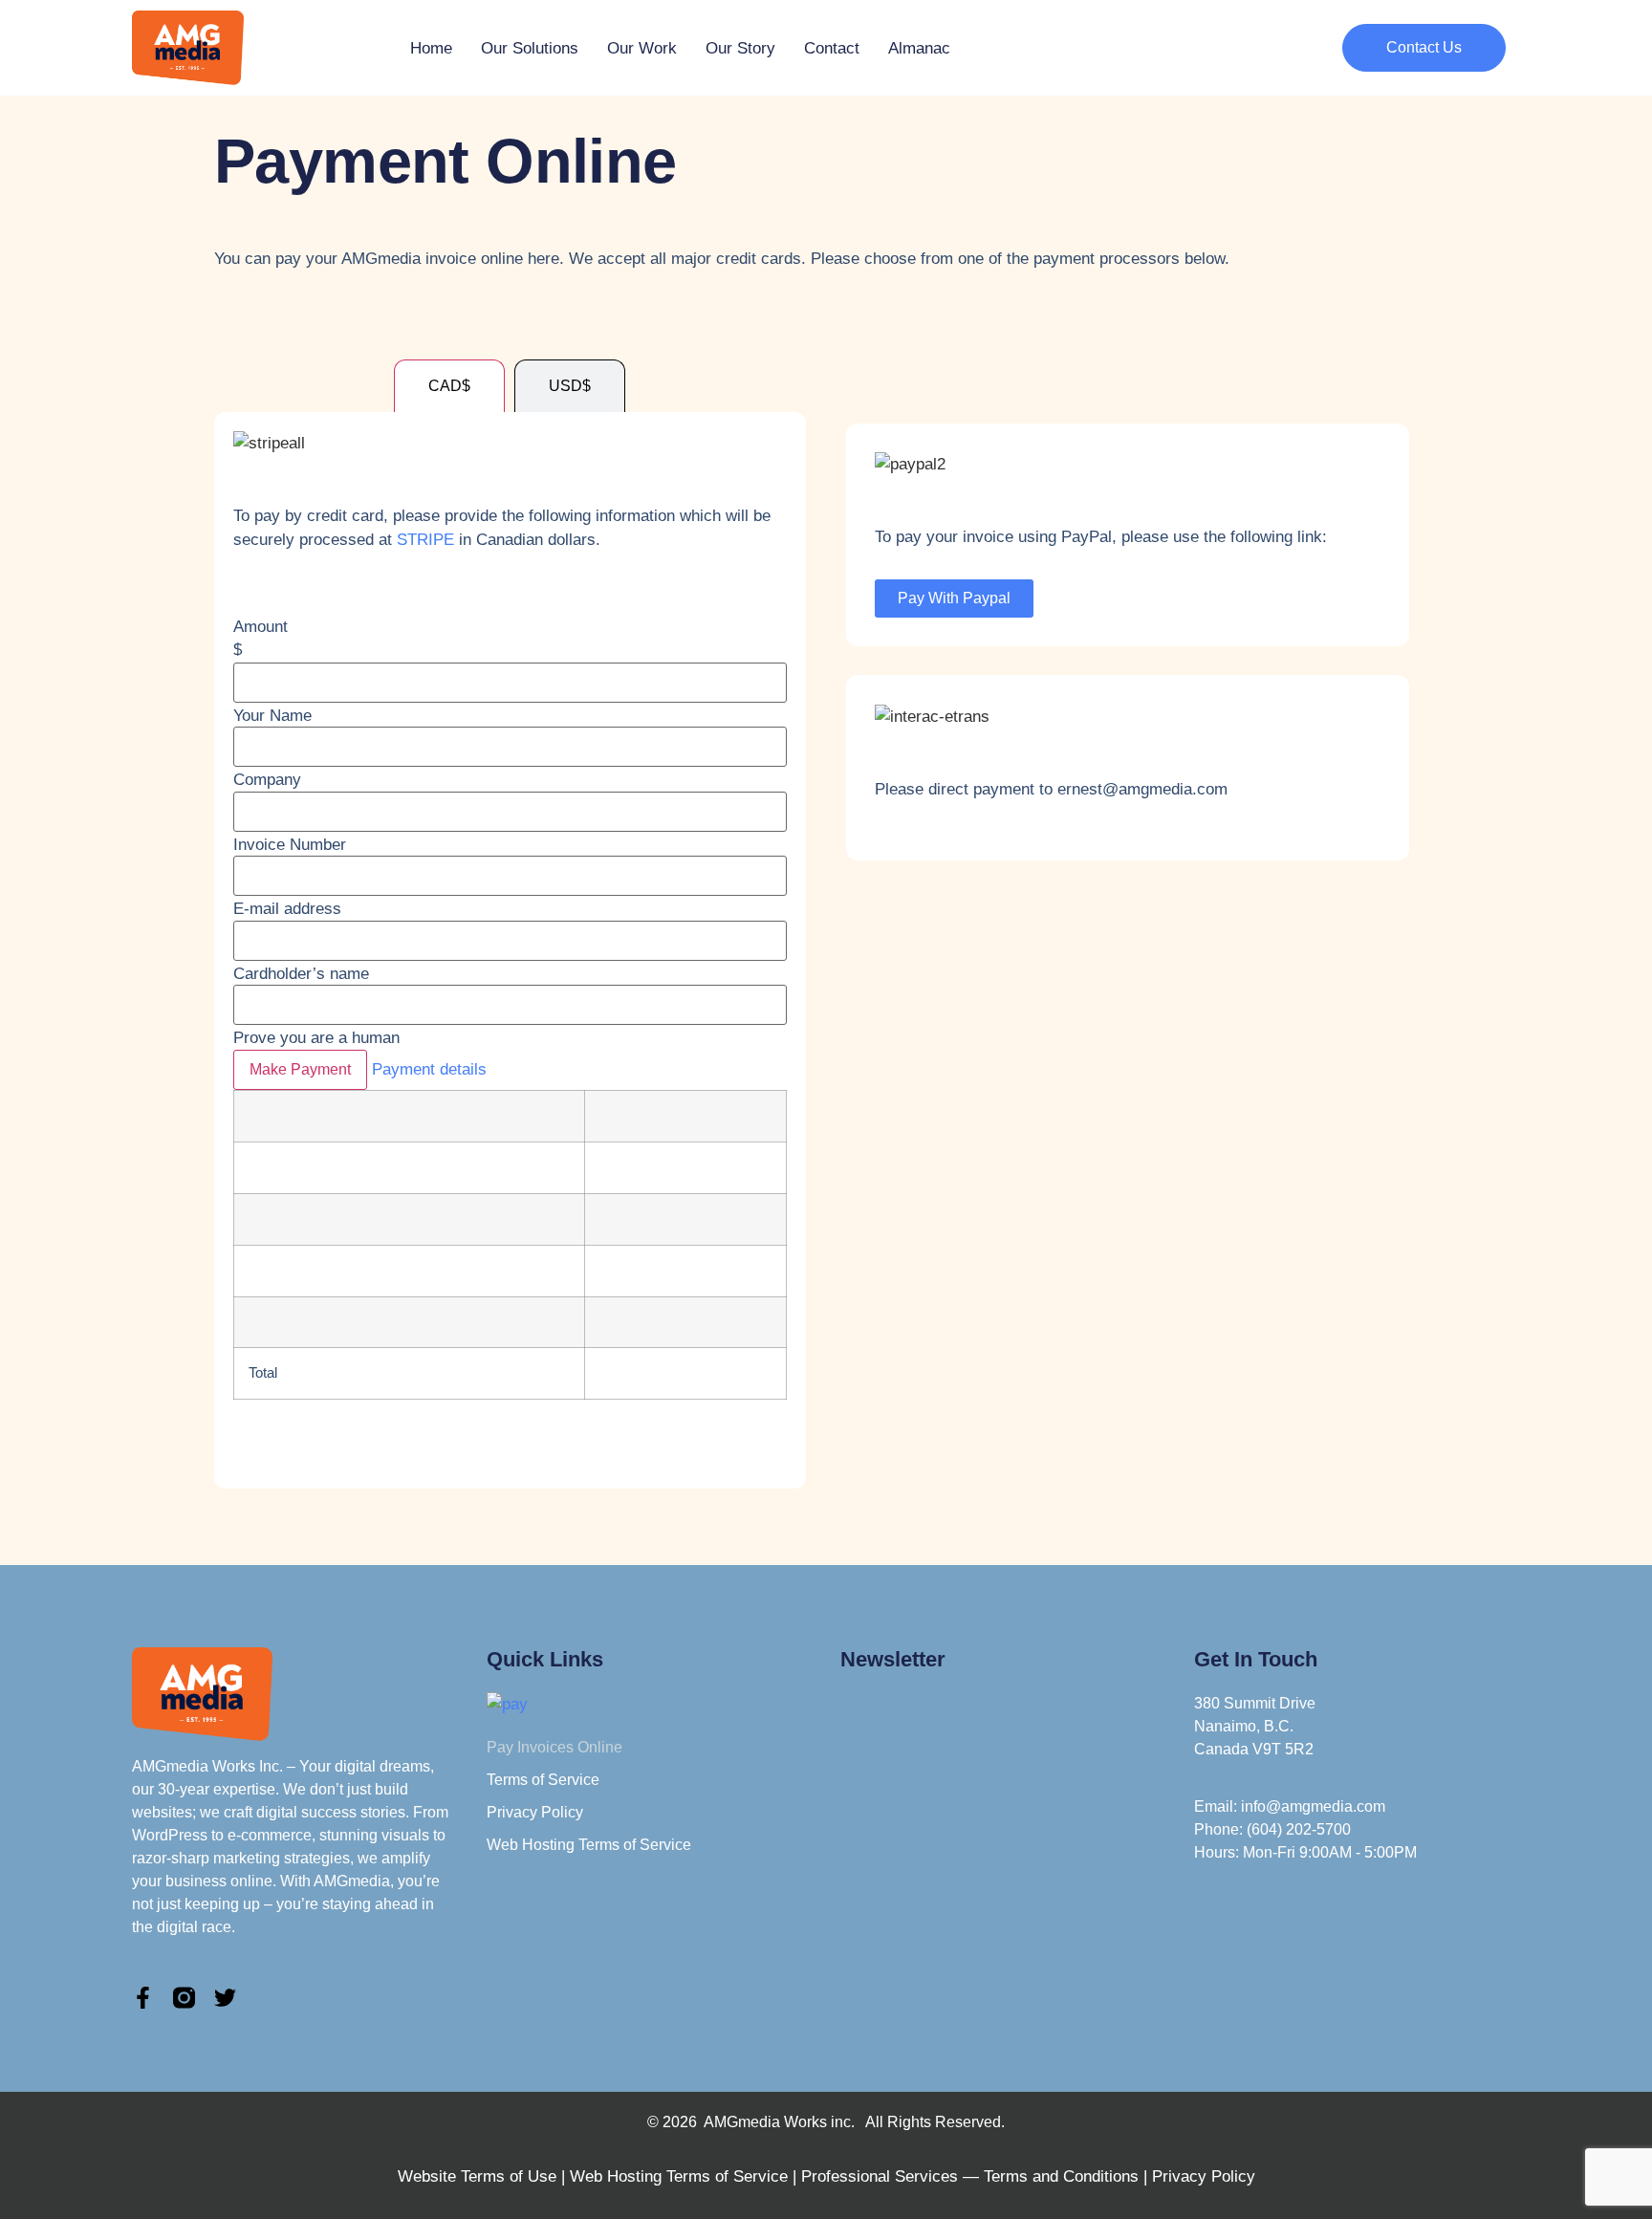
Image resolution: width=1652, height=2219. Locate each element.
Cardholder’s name (301, 974)
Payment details (429, 1069)
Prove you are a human (316, 1038)
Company (267, 780)
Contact (832, 48)
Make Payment (300, 1069)
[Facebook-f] (143, 1998)
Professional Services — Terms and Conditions (970, 2176)
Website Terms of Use (477, 2176)
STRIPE (425, 540)
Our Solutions (530, 48)
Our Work (642, 48)
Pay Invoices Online (554, 1747)
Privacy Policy (535, 1812)
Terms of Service (543, 1780)
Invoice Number (290, 845)
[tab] (449, 386)
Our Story (740, 48)
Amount (261, 627)
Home (431, 48)
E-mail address (287, 909)
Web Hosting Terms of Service (589, 1845)
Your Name (272, 716)
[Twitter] (225, 1998)
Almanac (919, 48)
